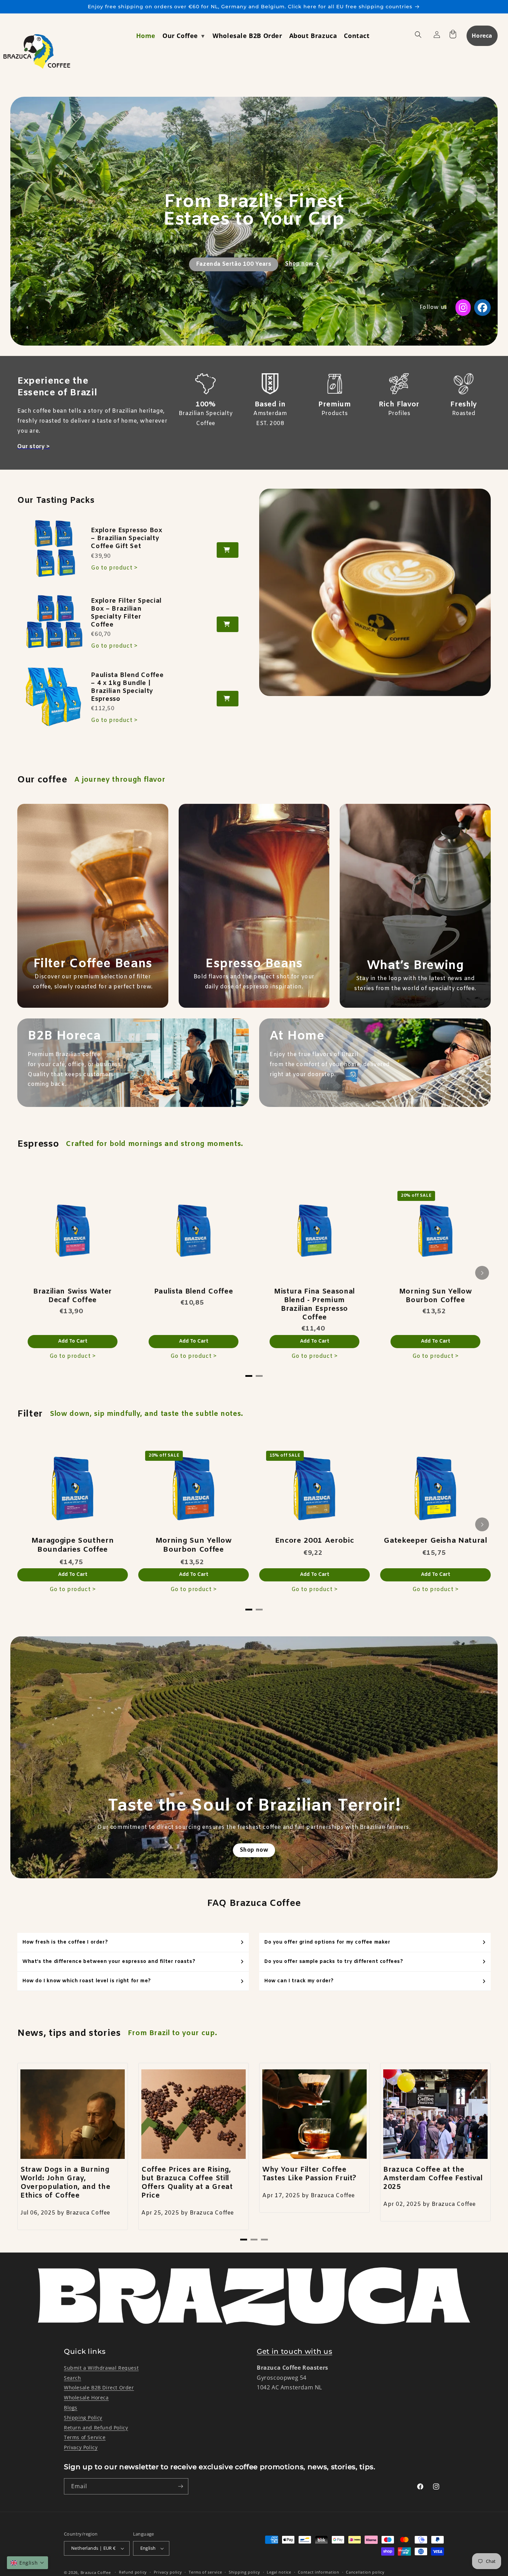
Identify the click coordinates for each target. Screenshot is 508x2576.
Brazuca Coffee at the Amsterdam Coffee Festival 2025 (433, 2179)
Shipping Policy (83, 2418)
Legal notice (279, 2572)
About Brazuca (313, 36)
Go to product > (114, 568)
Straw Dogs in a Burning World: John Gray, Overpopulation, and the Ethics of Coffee (65, 2183)
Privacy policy (168, 2572)
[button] (27, 2563)
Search (73, 2378)
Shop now (254, 1850)
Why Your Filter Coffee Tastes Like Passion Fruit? (309, 2174)
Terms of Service (85, 2437)
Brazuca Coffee (96, 2572)
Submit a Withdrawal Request (101, 2368)
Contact (357, 36)
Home (146, 36)
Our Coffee (181, 36)
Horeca (482, 36)
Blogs (71, 2408)
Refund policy (133, 2572)
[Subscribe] (180, 2486)
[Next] (482, 1273)
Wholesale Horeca (86, 2398)
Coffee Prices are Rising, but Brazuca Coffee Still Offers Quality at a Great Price (187, 2183)
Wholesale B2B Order (247, 36)
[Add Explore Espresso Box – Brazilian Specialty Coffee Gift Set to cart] (228, 550)
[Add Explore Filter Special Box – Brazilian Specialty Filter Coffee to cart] (228, 624)
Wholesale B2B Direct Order (99, 2387)
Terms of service (205, 2572)
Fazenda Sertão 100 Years (234, 264)
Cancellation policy (365, 2572)
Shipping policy (244, 2572)
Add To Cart (73, 1341)
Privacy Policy (81, 2447)
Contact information (318, 2572)
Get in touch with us (294, 2351)
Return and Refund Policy (96, 2428)
